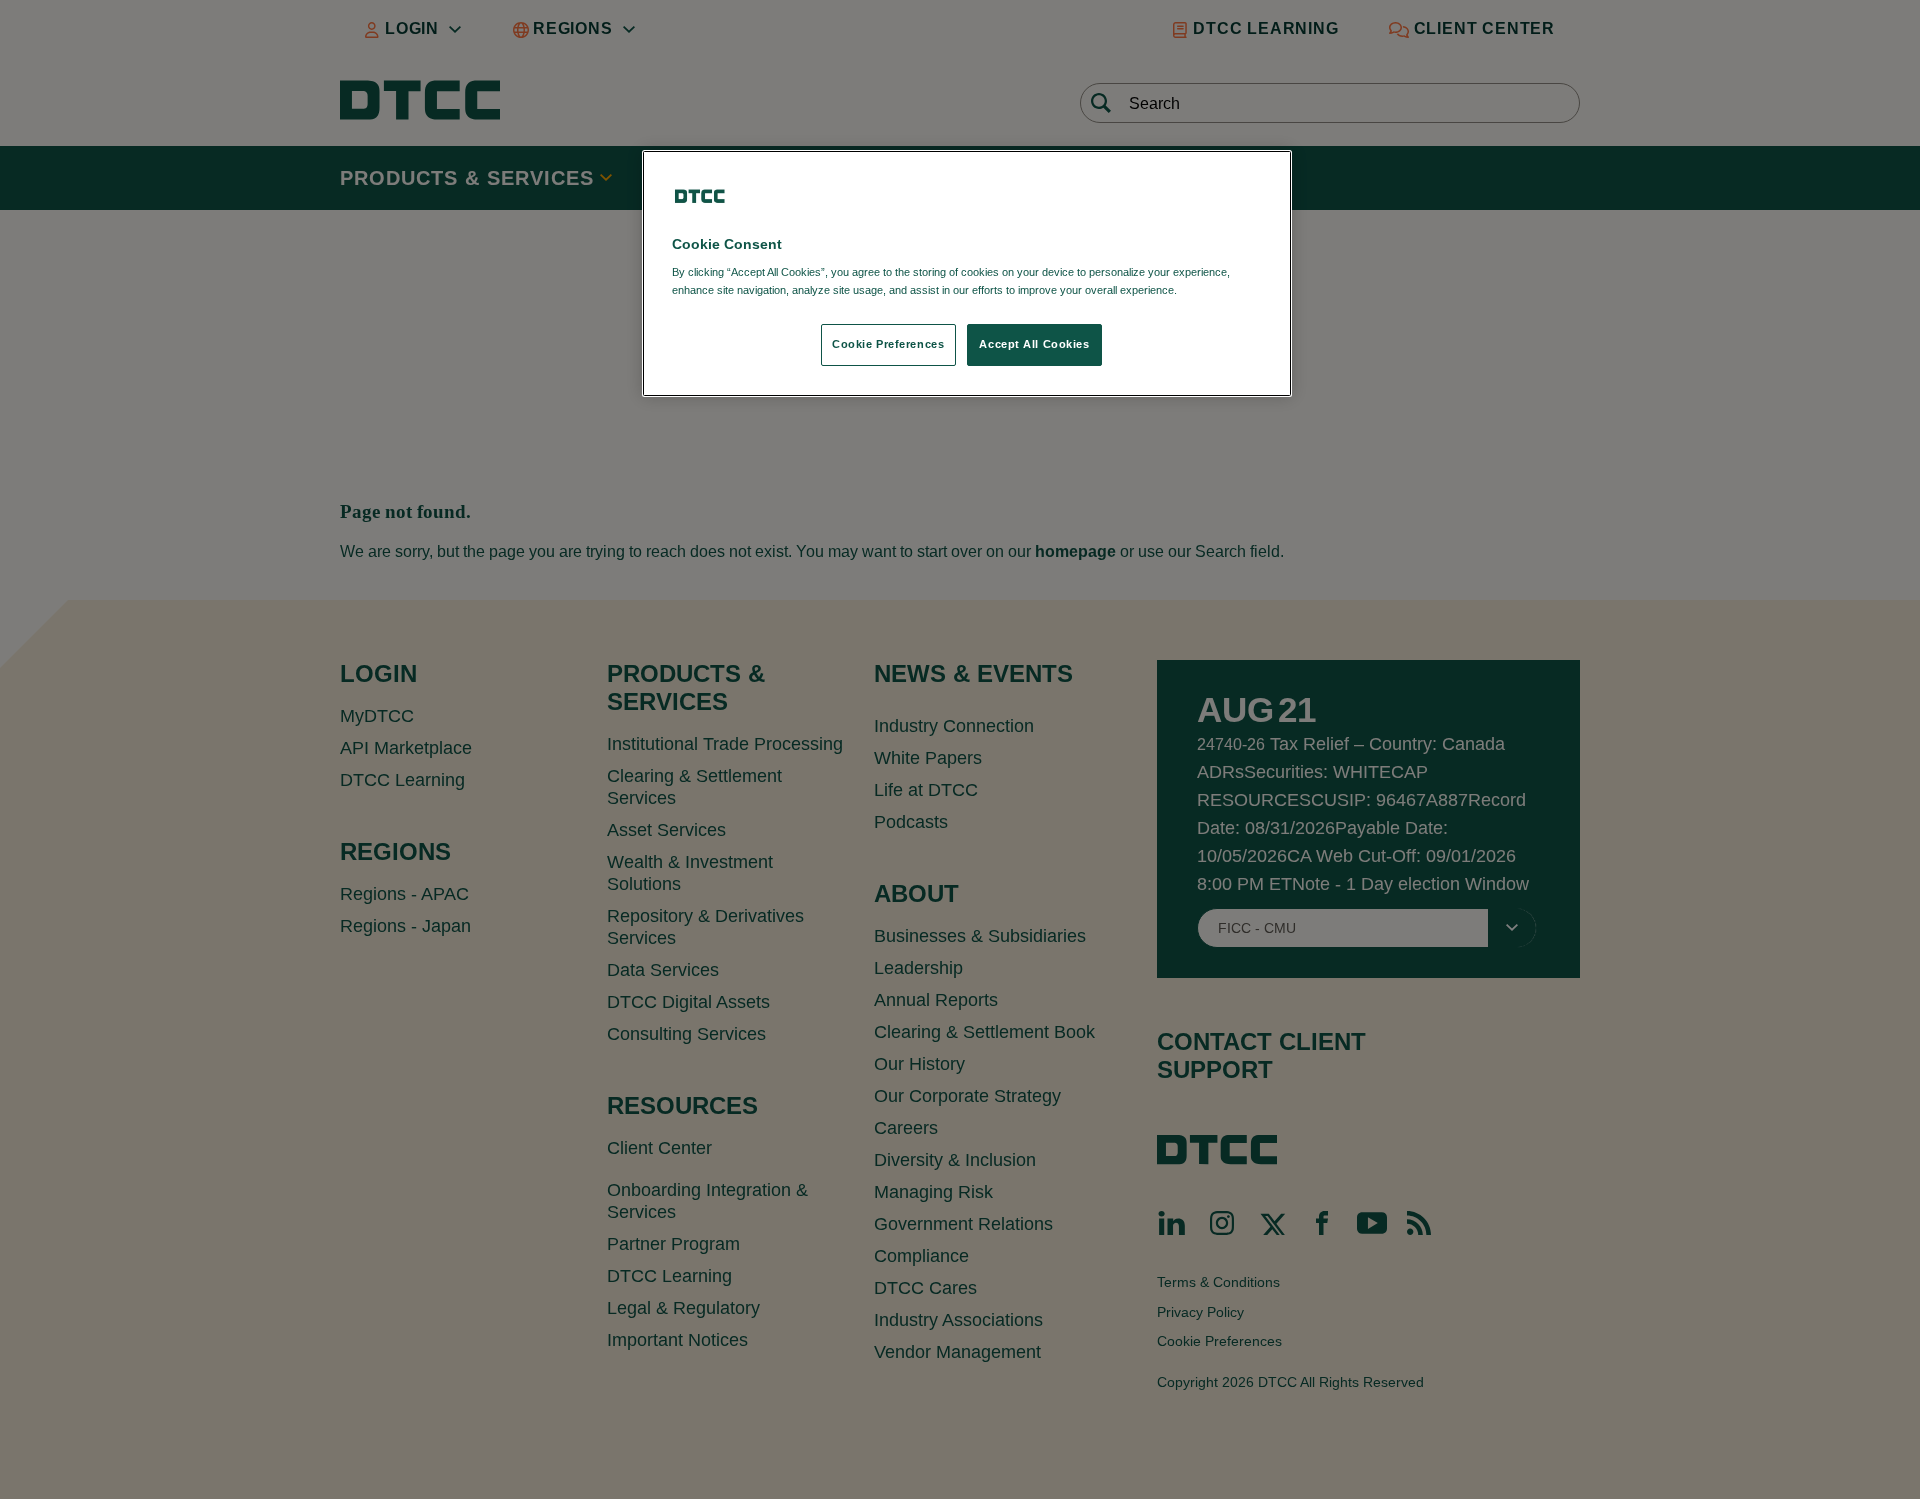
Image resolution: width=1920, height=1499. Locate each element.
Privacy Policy (1221, 290)
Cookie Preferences (888, 344)
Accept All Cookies (1034, 344)
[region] (967, 273)
